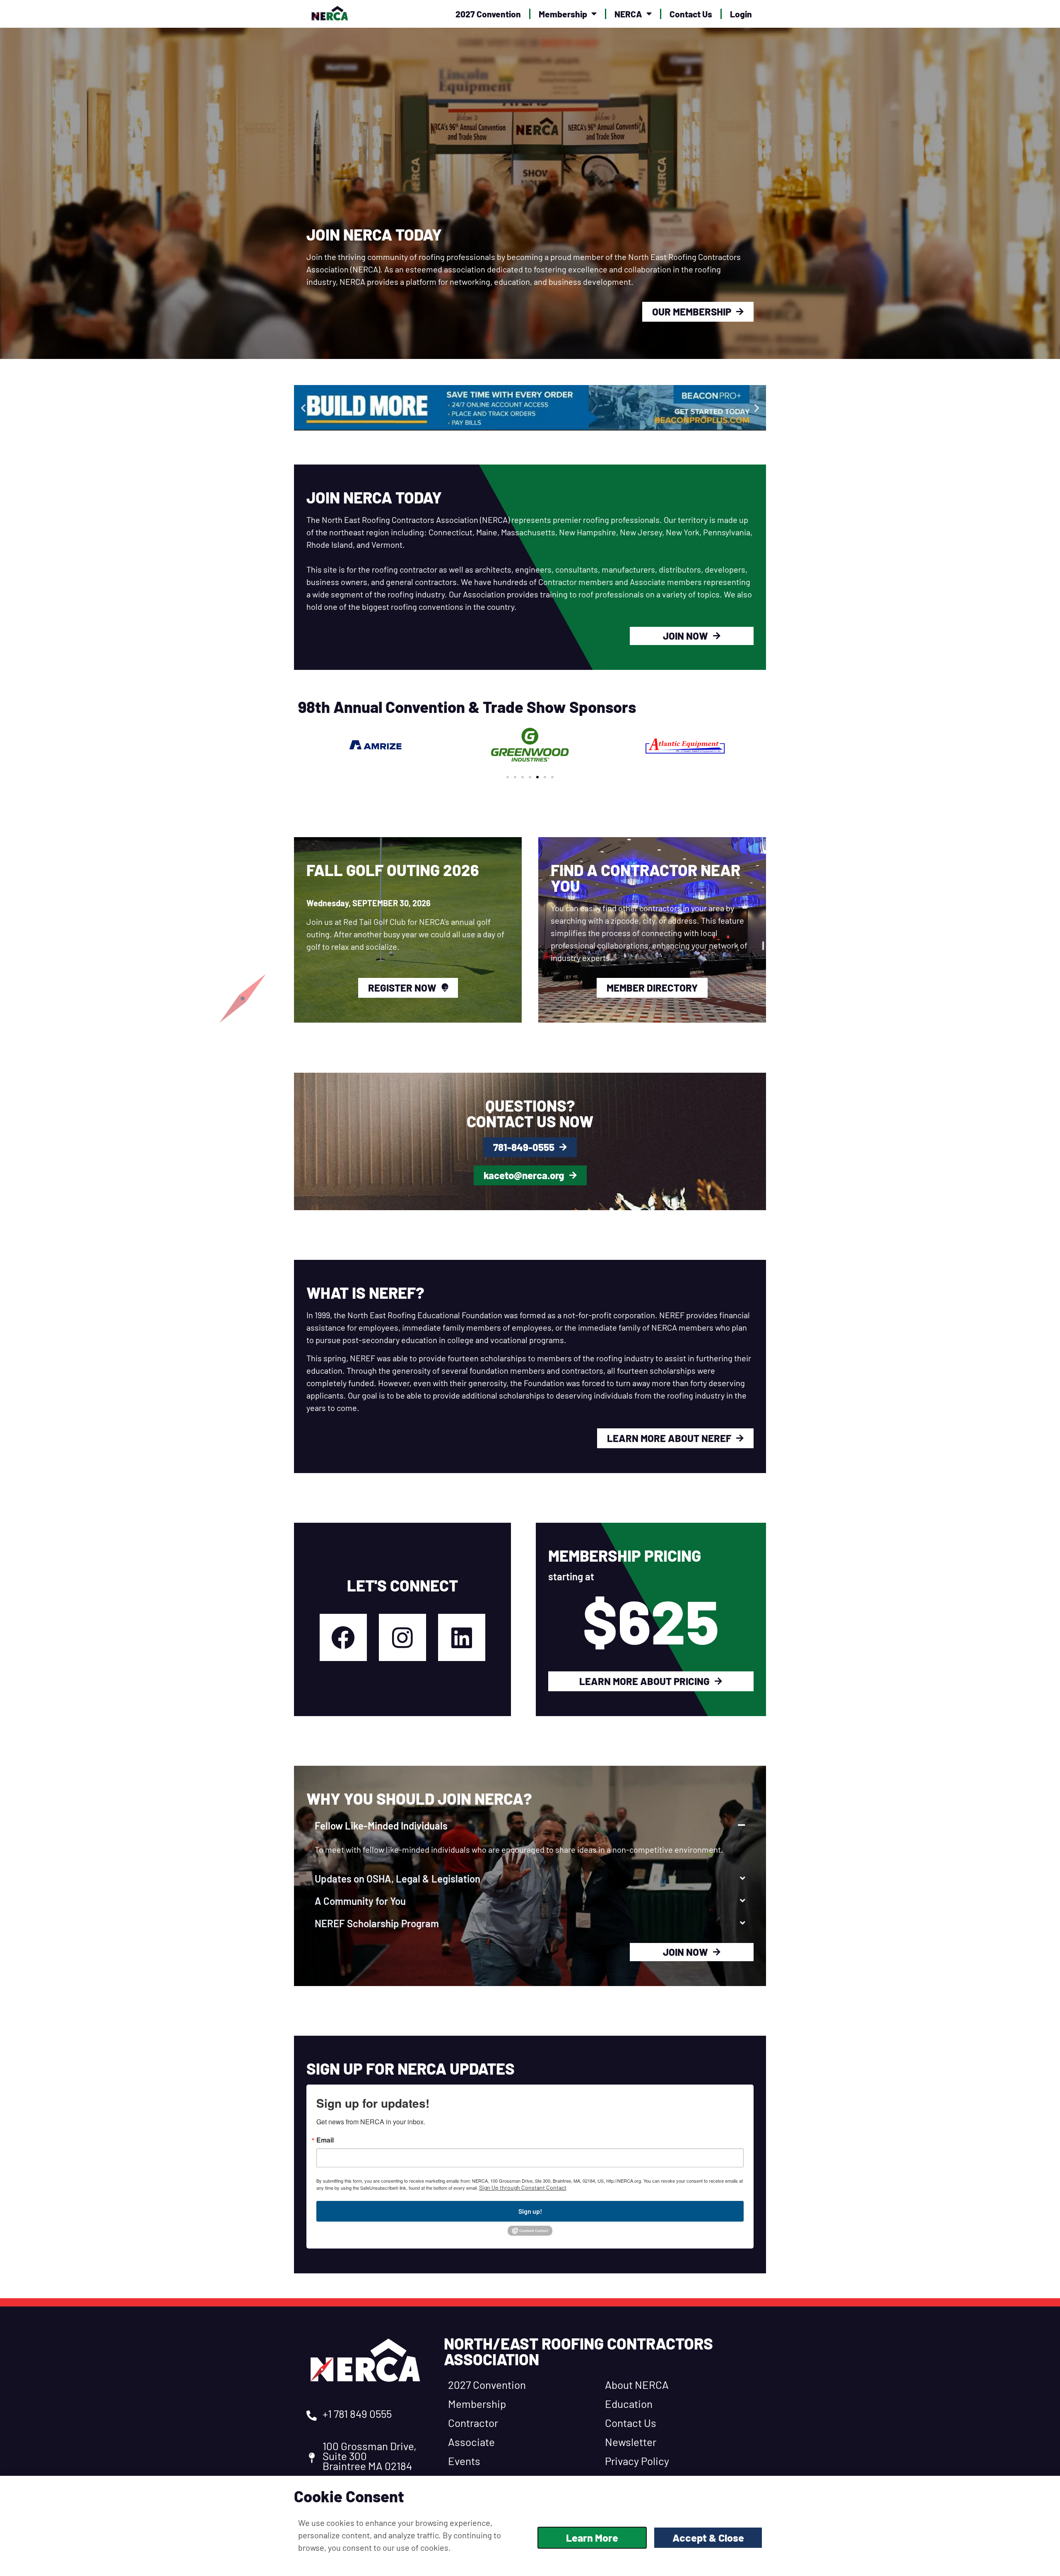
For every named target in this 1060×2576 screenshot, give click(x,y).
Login (741, 14)
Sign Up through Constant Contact (523, 2187)
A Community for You (360, 1901)
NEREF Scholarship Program (377, 1923)
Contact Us (691, 14)
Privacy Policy (637, 2461)
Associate (471, 2442)
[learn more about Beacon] (530, 408)
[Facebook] (343, 1637)
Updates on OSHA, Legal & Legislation (397, 1879)
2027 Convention (488, 14)
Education (629, 2404)
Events (464, 2461)
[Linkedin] (462, 1637)
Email (325, 2140)
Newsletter (631, 2442)
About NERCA (637, 2385)
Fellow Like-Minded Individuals (381, 1826)
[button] (303, 408)
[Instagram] (402, 1637)
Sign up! (530, 2211)
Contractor (473, 2423)
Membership (563, 14)
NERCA (628, 14)
